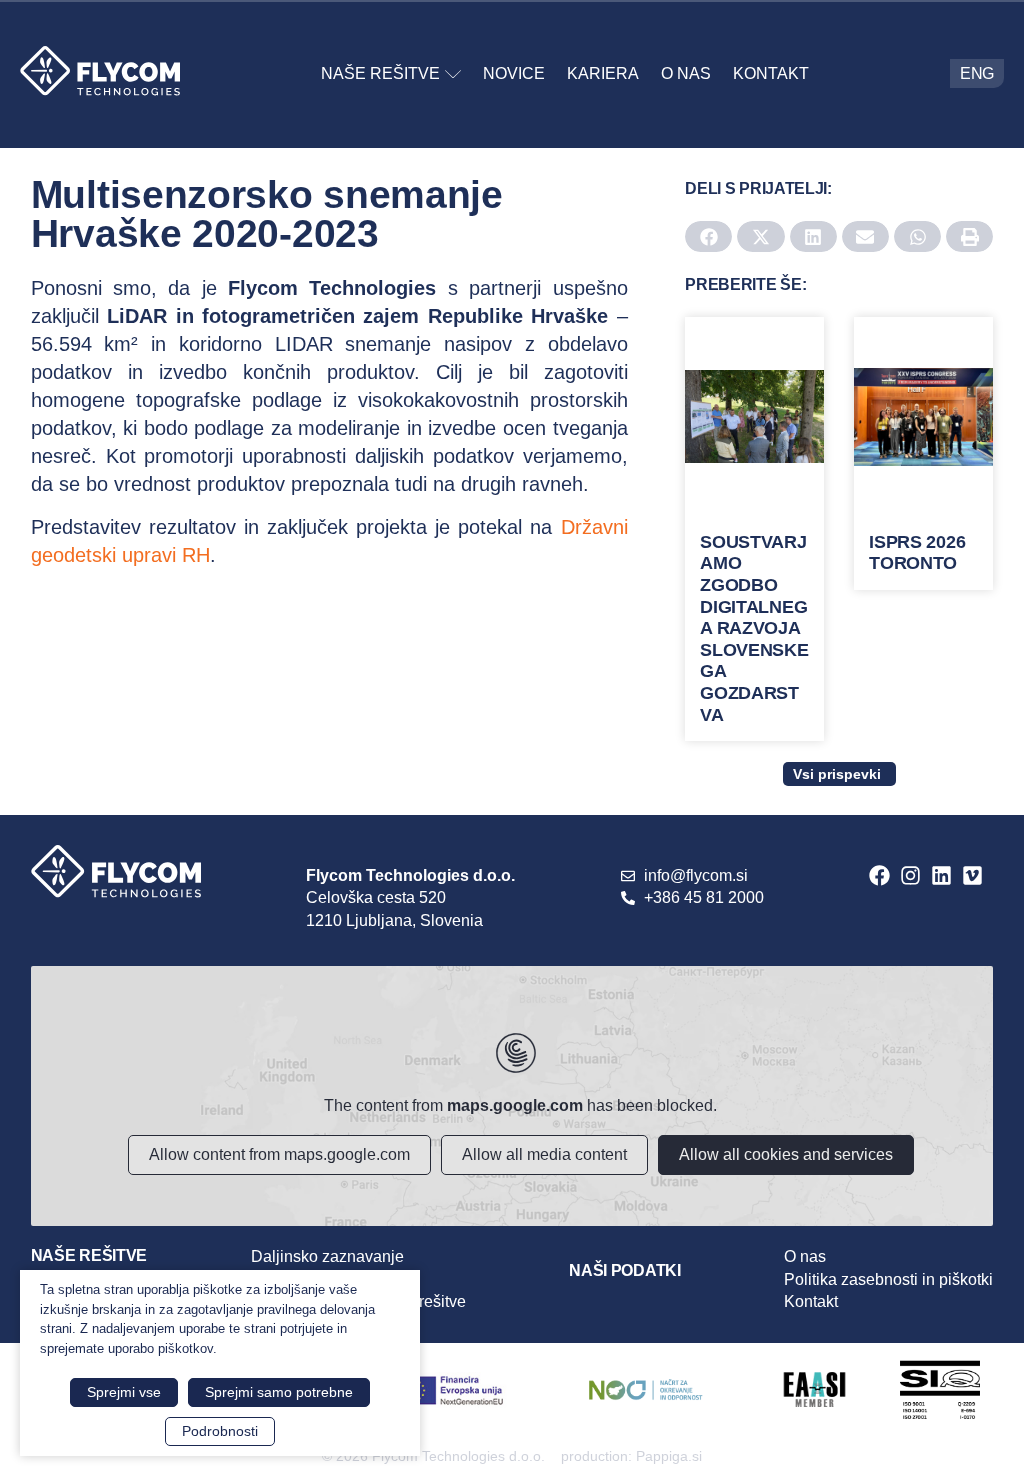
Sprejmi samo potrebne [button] (279, 1392)
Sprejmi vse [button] (124, 1392)
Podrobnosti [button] (220, 1431)
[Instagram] (910, 875)
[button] (708, 237)
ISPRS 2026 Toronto (917, 553)
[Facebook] (879, 875)
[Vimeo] (972, 875)
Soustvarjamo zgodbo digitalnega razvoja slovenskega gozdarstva (754, 628)
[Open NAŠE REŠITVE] (453, 74)
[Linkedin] (941, 875)
